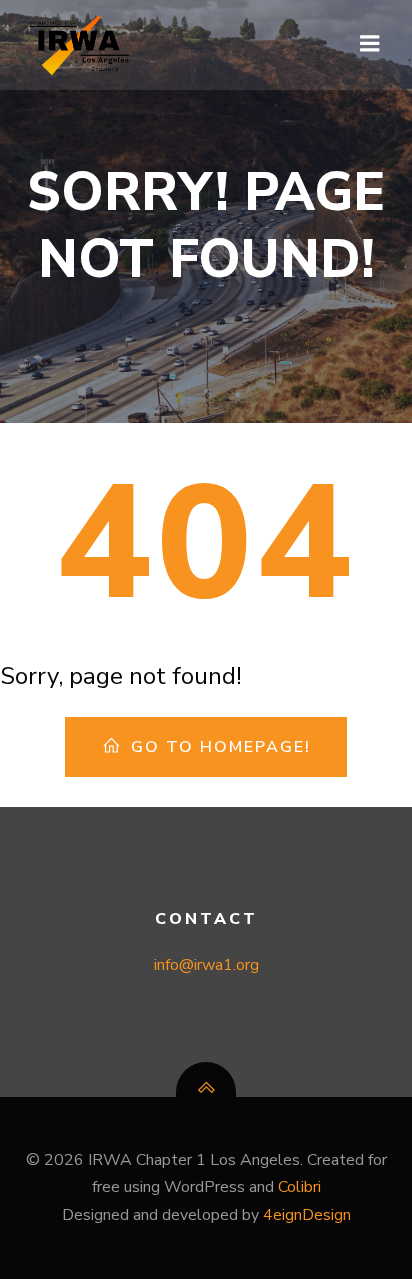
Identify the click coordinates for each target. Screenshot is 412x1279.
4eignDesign (307, 1215)
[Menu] (370, 44)
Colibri (299, 1187)
